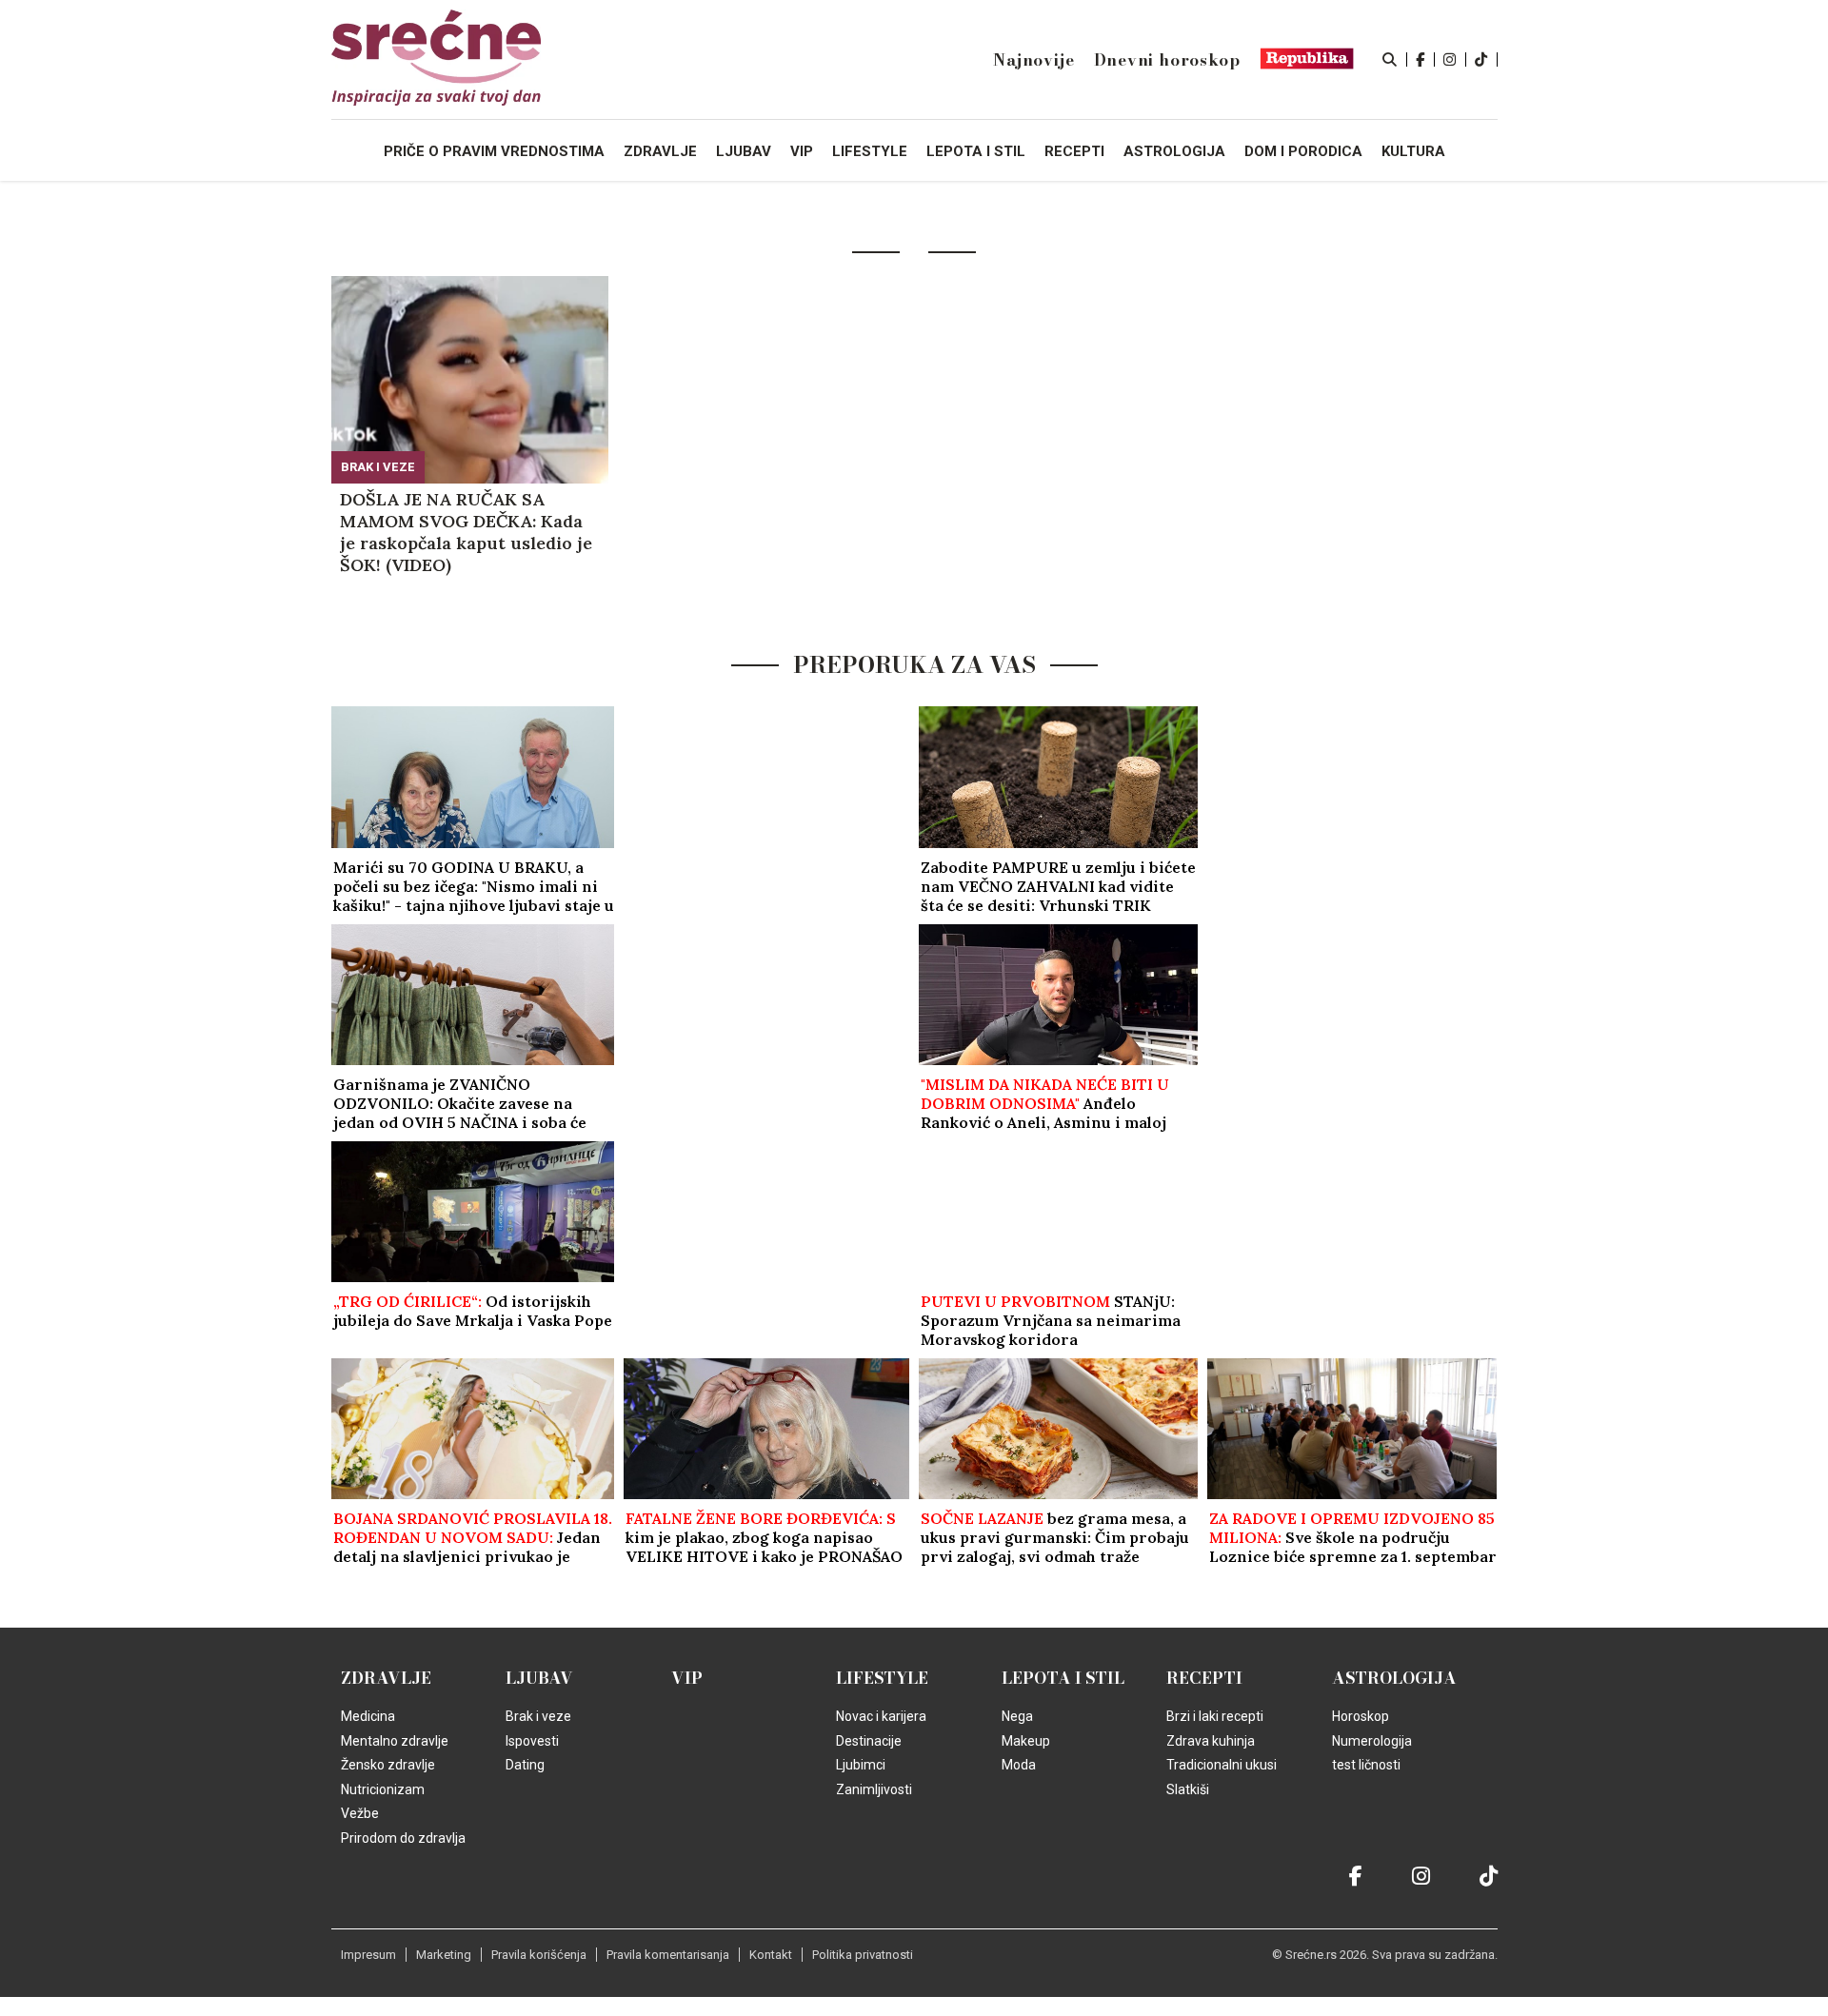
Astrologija (1394, 1678)
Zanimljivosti (874, 1789)
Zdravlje (386, 1678)
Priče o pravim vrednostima (494, 151)
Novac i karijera (881, 1716)
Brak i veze (378, 467)
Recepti (1204, 1678)
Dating (525, 1765)
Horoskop (1361, 1716)
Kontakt (771, 1955)
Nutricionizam (383, 1789)
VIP (687, 1678)
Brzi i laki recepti (1215, 1716)
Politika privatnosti (863, 1955)
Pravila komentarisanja (668, 1955)
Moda (1019, 1765)
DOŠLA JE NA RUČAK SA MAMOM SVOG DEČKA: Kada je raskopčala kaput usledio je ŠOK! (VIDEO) (466, 532)
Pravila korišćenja (539, 1955)
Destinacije (869, 1741)
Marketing (444, 1955)
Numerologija (1372, 1741)
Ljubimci (861, 1765)
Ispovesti (532, 1741)
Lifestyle (882, 1678)
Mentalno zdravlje (395, 1741)
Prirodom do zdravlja (403, 1838)
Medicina (368, 1716)
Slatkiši (1188, 1789)
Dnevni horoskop (1167, 60)
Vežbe (360, 1813)
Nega (1017, 1716)
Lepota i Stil (1063, 1678)
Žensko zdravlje (388, 1765)
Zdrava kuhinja (1211, 1741)
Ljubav (539, 1678)
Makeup (1026, 1741)
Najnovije (1033, 60)
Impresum (368, 1955)
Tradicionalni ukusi (1222, 1765)
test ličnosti (1366, 1765)
